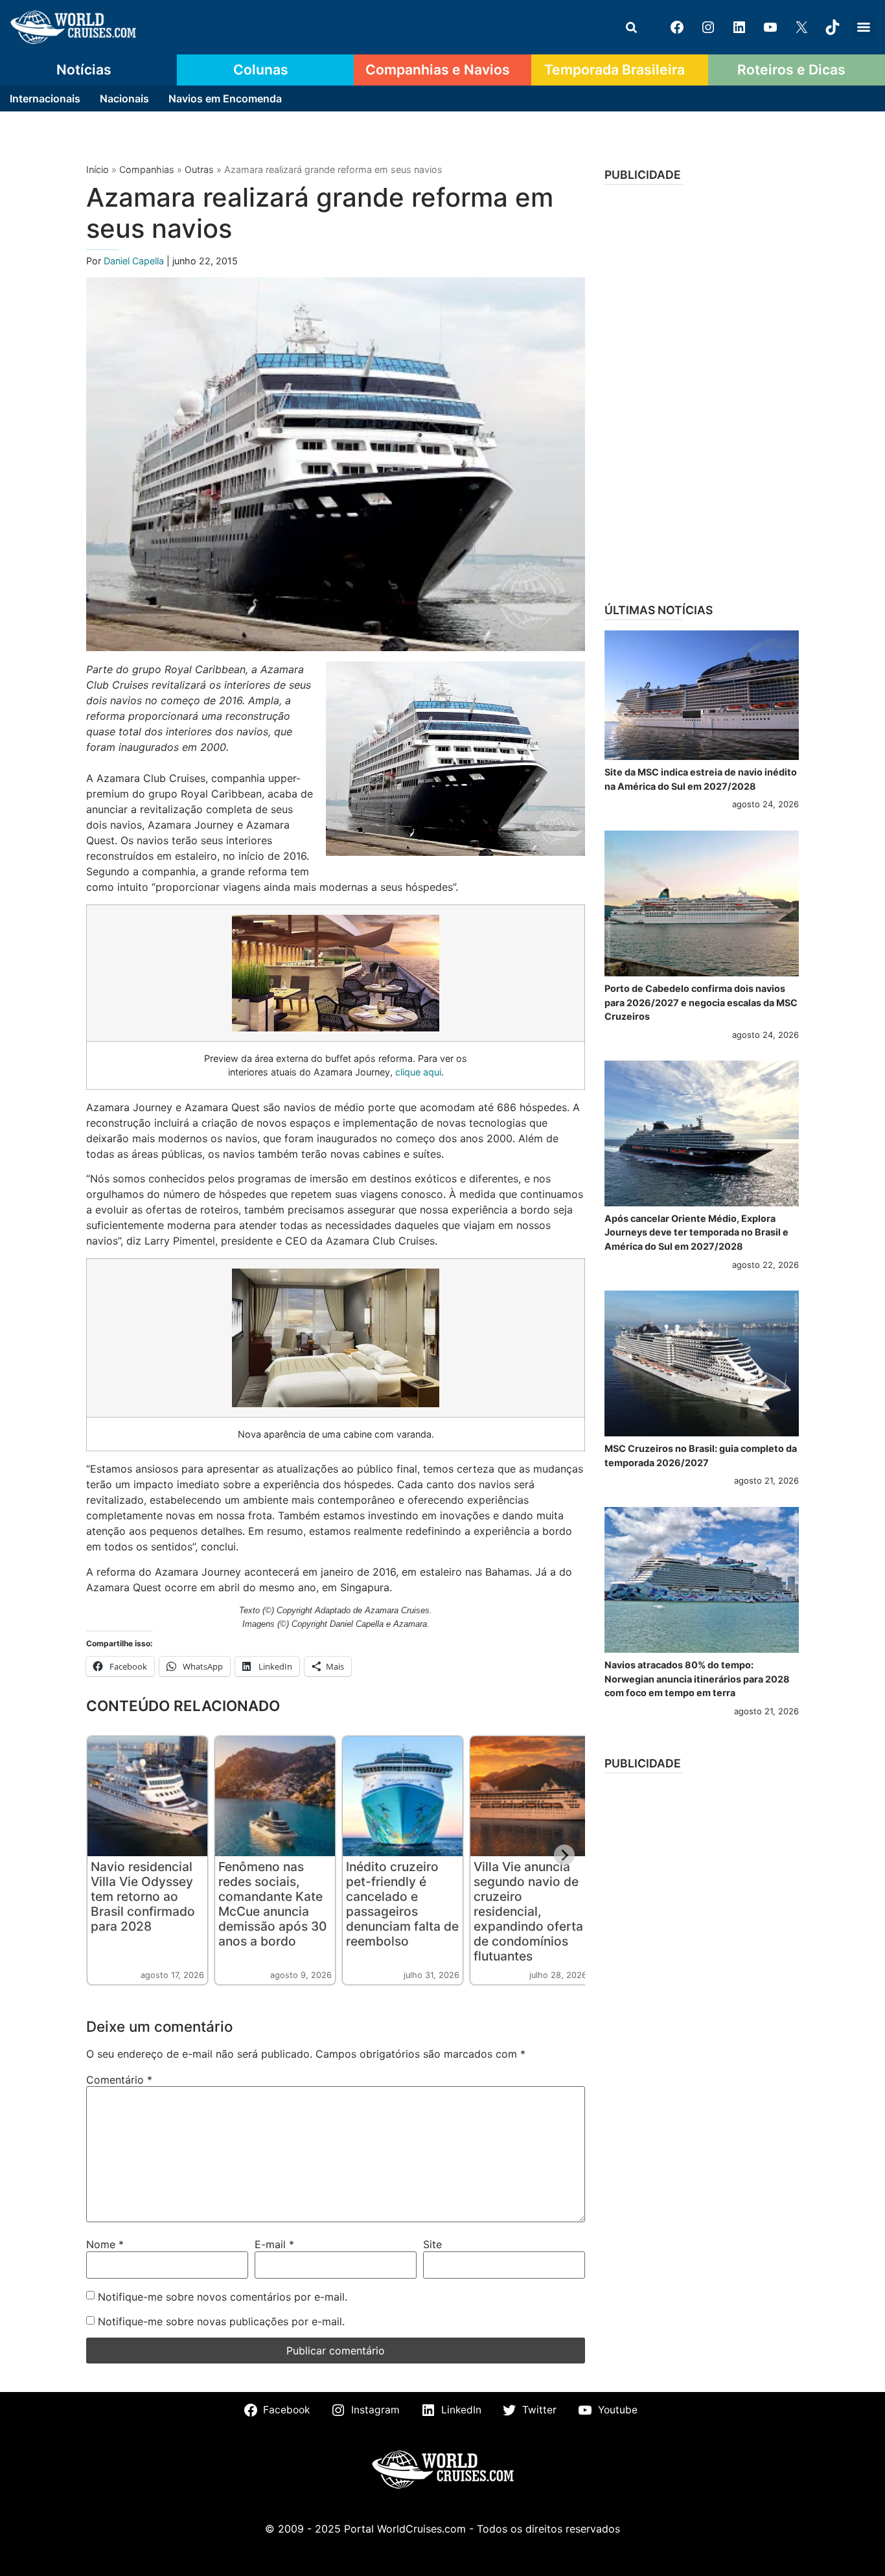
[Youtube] (770, 27)
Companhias (147, 169)
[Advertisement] (702, 389)
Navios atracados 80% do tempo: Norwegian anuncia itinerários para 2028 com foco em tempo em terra (697, 1679)
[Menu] (864, 27)
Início (98, 169)
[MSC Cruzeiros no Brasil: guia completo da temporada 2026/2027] (702, 1363)
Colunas (261, 69)
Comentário (119, 2080)
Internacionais (45, 98)
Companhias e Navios (438, 69)
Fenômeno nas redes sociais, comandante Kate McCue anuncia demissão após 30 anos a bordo (272, 1904)
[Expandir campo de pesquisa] (631, 27)
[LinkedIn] (739, 27)
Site (432, 2244)
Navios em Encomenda (225, 98)
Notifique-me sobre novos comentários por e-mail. (223, 2297)
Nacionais (124, 98)
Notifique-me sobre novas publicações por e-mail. (221, 2321)
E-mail (274, 2244)
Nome (105, 2244)
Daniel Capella (135, 261)
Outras (199, 169)
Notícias (84, 69)
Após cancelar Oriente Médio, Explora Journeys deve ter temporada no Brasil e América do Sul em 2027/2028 (696, 1232)
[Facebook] (677, 27)
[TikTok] (833, 27)
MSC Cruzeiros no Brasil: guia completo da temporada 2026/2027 (701, 1455)
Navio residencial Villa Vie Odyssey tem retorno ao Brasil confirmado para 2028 (143, 1896)
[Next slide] (564, 1855)
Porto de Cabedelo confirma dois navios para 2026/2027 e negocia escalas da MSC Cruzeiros (701, 1002)
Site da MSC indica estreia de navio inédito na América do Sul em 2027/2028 (701, 779)
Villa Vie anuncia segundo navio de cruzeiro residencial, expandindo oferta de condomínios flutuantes (528, 1911)
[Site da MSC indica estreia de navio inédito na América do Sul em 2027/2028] (702, 695)
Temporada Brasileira (615, 69)
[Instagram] (708, 27)
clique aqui (418, 1072)
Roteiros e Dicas (791, 69)
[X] (801, 27)
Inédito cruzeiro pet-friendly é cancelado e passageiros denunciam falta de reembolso (402, 1904)
